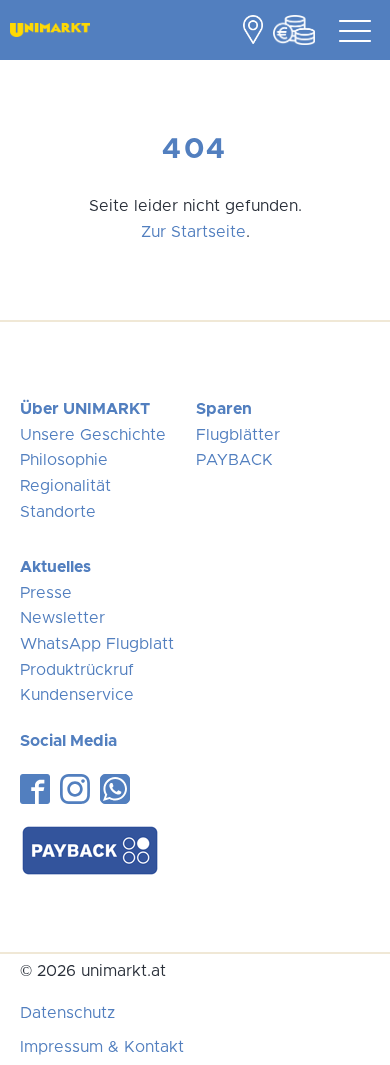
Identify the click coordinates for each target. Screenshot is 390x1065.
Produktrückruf (77, 670)
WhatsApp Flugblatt (97, 644)
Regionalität (65, 486)
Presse (46, 593)
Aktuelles (55, 567)
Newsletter (62, 618)
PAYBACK (234, 460)
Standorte (58, 512)
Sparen (224, 409)
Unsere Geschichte (93, 435)
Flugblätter (238, 435)
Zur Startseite (193, 232)
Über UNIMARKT (85, 409)
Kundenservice (77, 695)
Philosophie (64, 460)
